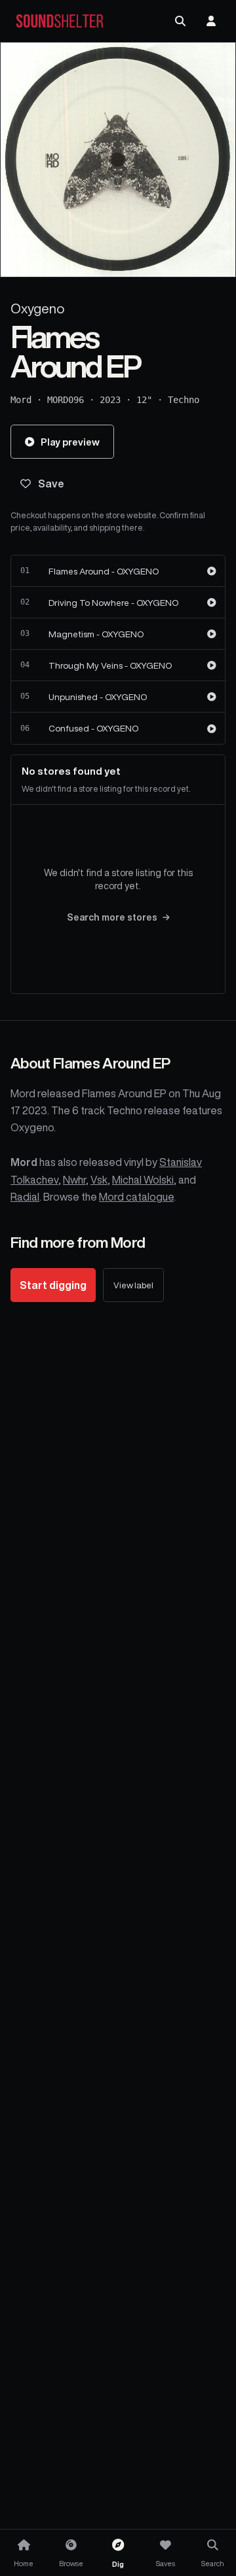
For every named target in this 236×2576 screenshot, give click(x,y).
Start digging (53, 1285)
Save (51, 484)
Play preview (70, 442)
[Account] (211, 21)
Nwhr (74, 1180)
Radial (25, 1197)
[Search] (180, 21)
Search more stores (112, 917)
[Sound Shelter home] (60, 21)
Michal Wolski (143, 1180)
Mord (21, 400)
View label (133, 1285)
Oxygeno (37, 309)
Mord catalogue (136, 1197)
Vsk (99, 1180)
